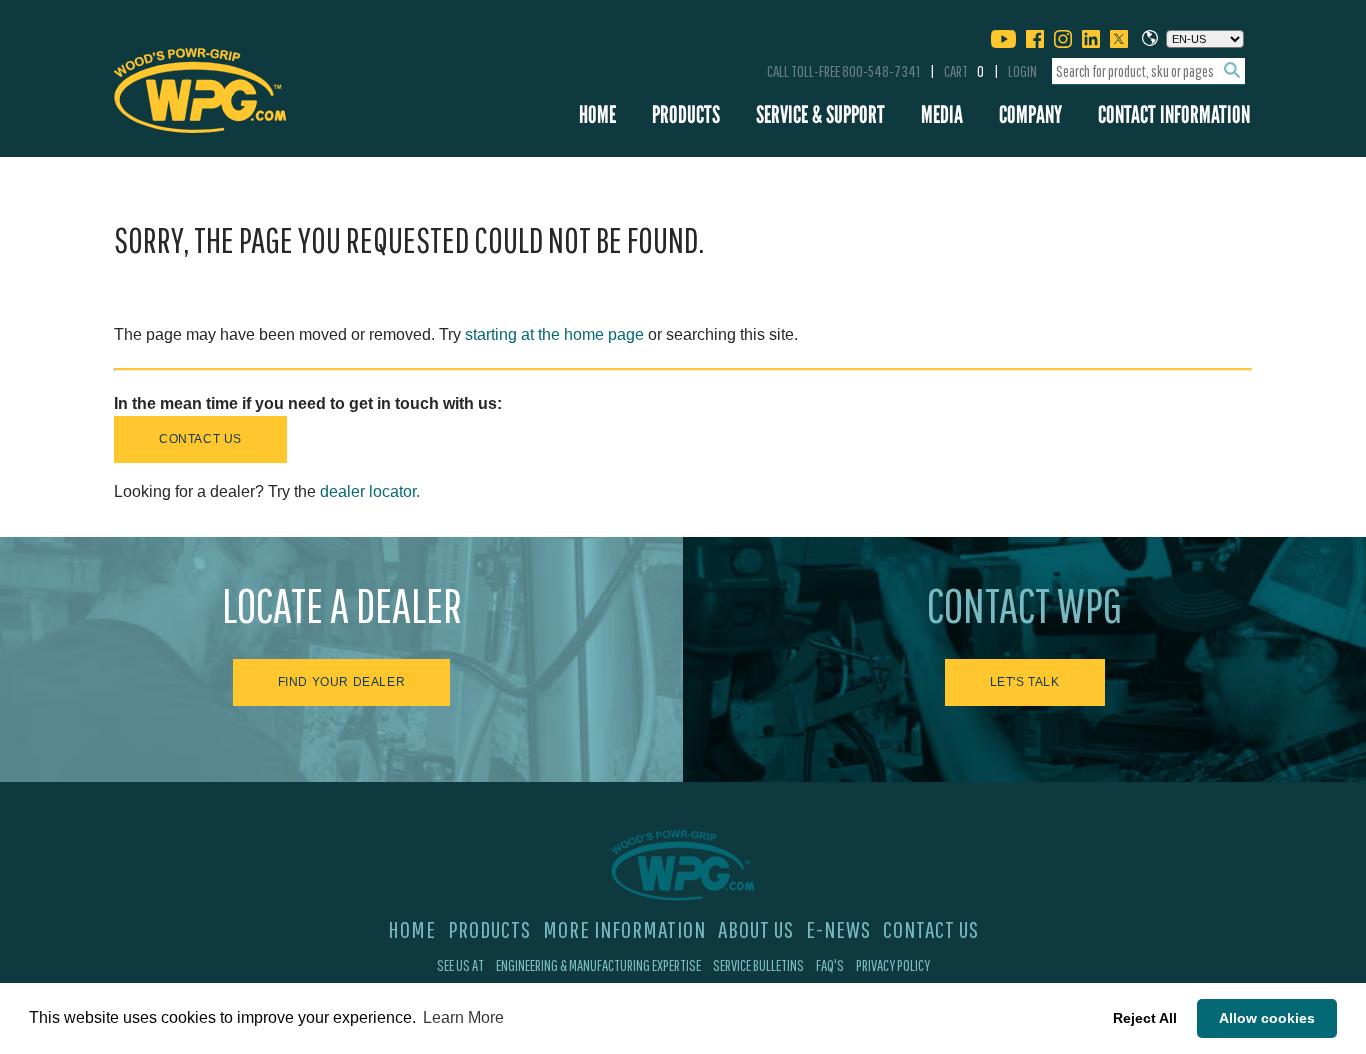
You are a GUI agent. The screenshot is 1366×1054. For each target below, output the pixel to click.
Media (942, 114)
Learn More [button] (463, 1017)
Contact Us (200, 439)
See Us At (460, 965)
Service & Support (820, 114)
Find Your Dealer (342, 682)
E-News (838, 929)
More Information (624, 929)
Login (1022, 71)
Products (686, 114)
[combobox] (1148, 71)
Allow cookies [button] (1267, 1018)
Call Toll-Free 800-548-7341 (843, 71)
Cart (964, 71)
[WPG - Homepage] (200, 87)
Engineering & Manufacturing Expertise (598, 965)
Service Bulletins (758, 965)
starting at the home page (554, 334)
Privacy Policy (893, 965)
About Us (756, 929)
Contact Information (1174, 114)
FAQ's (830, 965)
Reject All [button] (1145, 1018)
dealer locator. (370, 491)
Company (1030, 114)
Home (597, 114)
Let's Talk (1025, 682)
